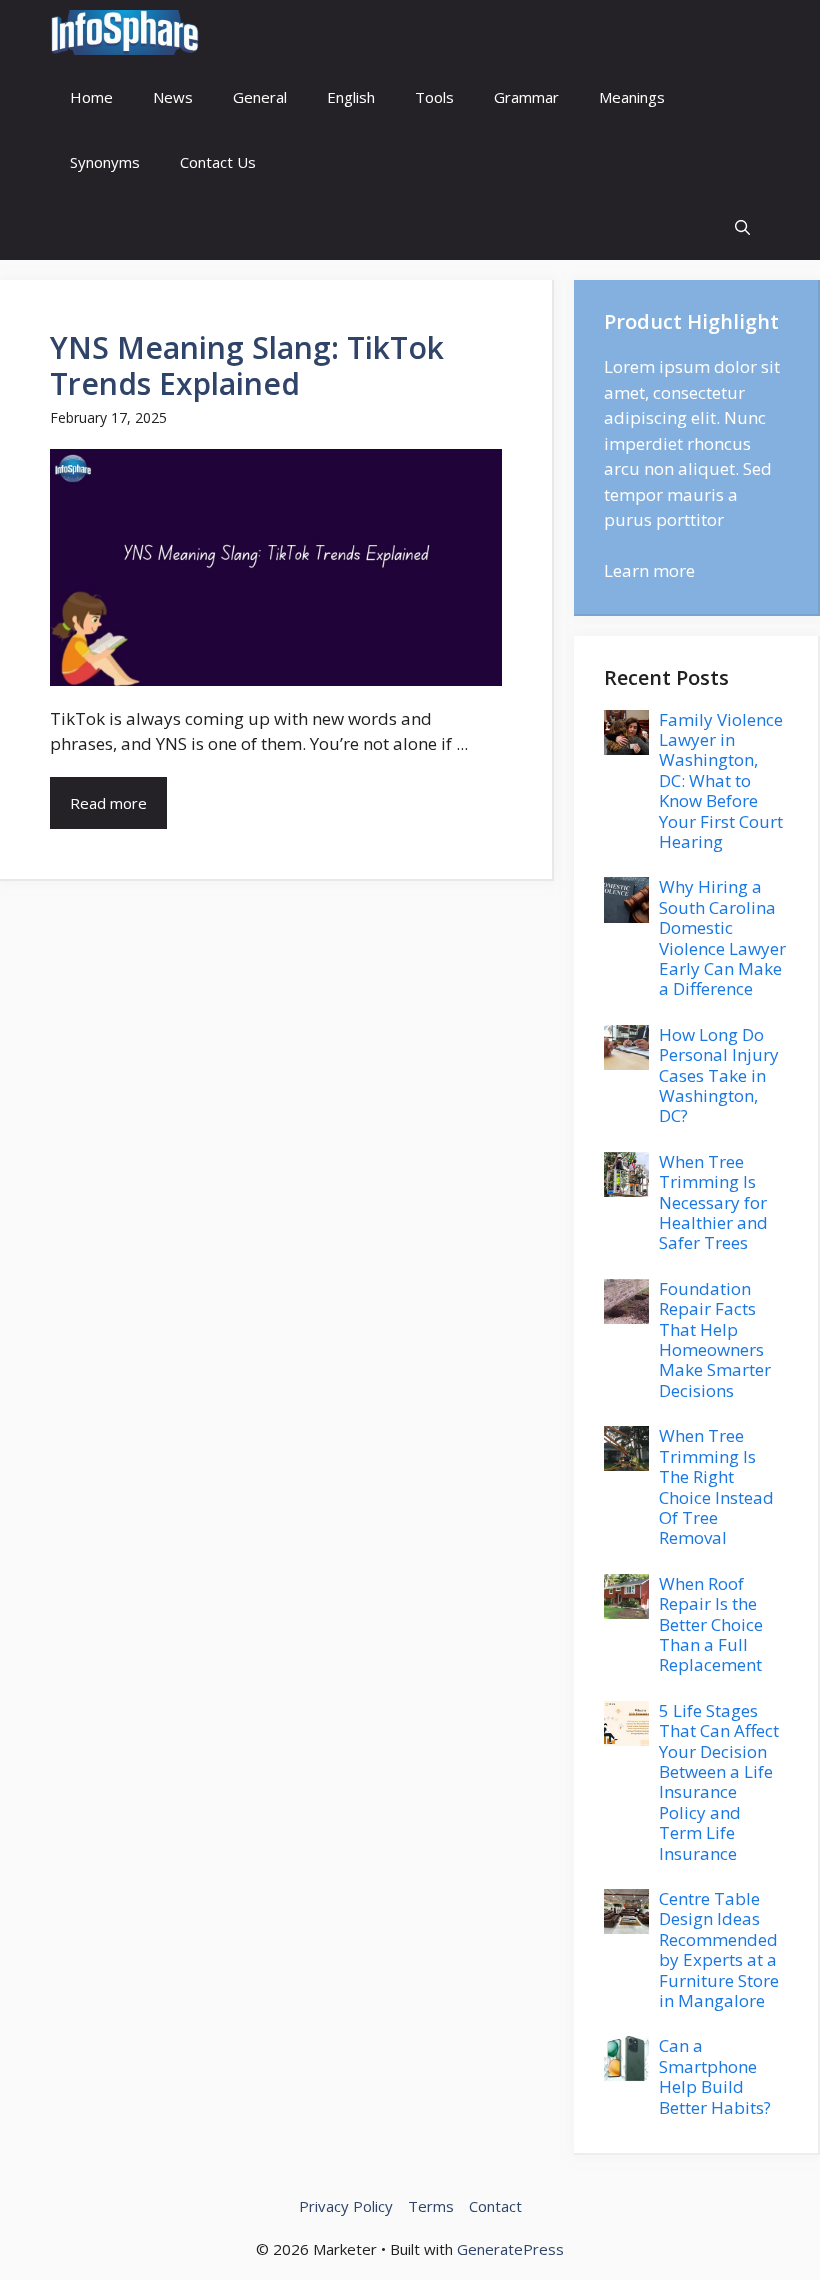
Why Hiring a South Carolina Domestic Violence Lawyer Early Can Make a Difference (722, 937)
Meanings (632, 97)
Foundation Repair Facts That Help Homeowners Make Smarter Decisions (715, 1339)
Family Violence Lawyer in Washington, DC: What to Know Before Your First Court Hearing (721, 780)
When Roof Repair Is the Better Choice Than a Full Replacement (711, 1624)
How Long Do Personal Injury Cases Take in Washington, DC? (719, 1075)
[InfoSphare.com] (125, 32)
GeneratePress (510, 2249)
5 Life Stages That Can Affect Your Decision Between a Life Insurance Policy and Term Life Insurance (719, 1782)
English (351, 97)
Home (91, 97)
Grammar (526, 97)
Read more (108, 803)
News (173, 97)
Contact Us (218, 162)
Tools (434, 97)
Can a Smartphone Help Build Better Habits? (715, 2076)
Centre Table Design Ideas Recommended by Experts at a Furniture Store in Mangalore (719, 1949)
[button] (742, 227)
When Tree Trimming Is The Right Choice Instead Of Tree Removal (716, 1486)
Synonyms (105, 162)
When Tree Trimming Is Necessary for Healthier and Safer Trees (713, 1202)
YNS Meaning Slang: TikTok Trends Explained (247, 365)
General (260, 97)
